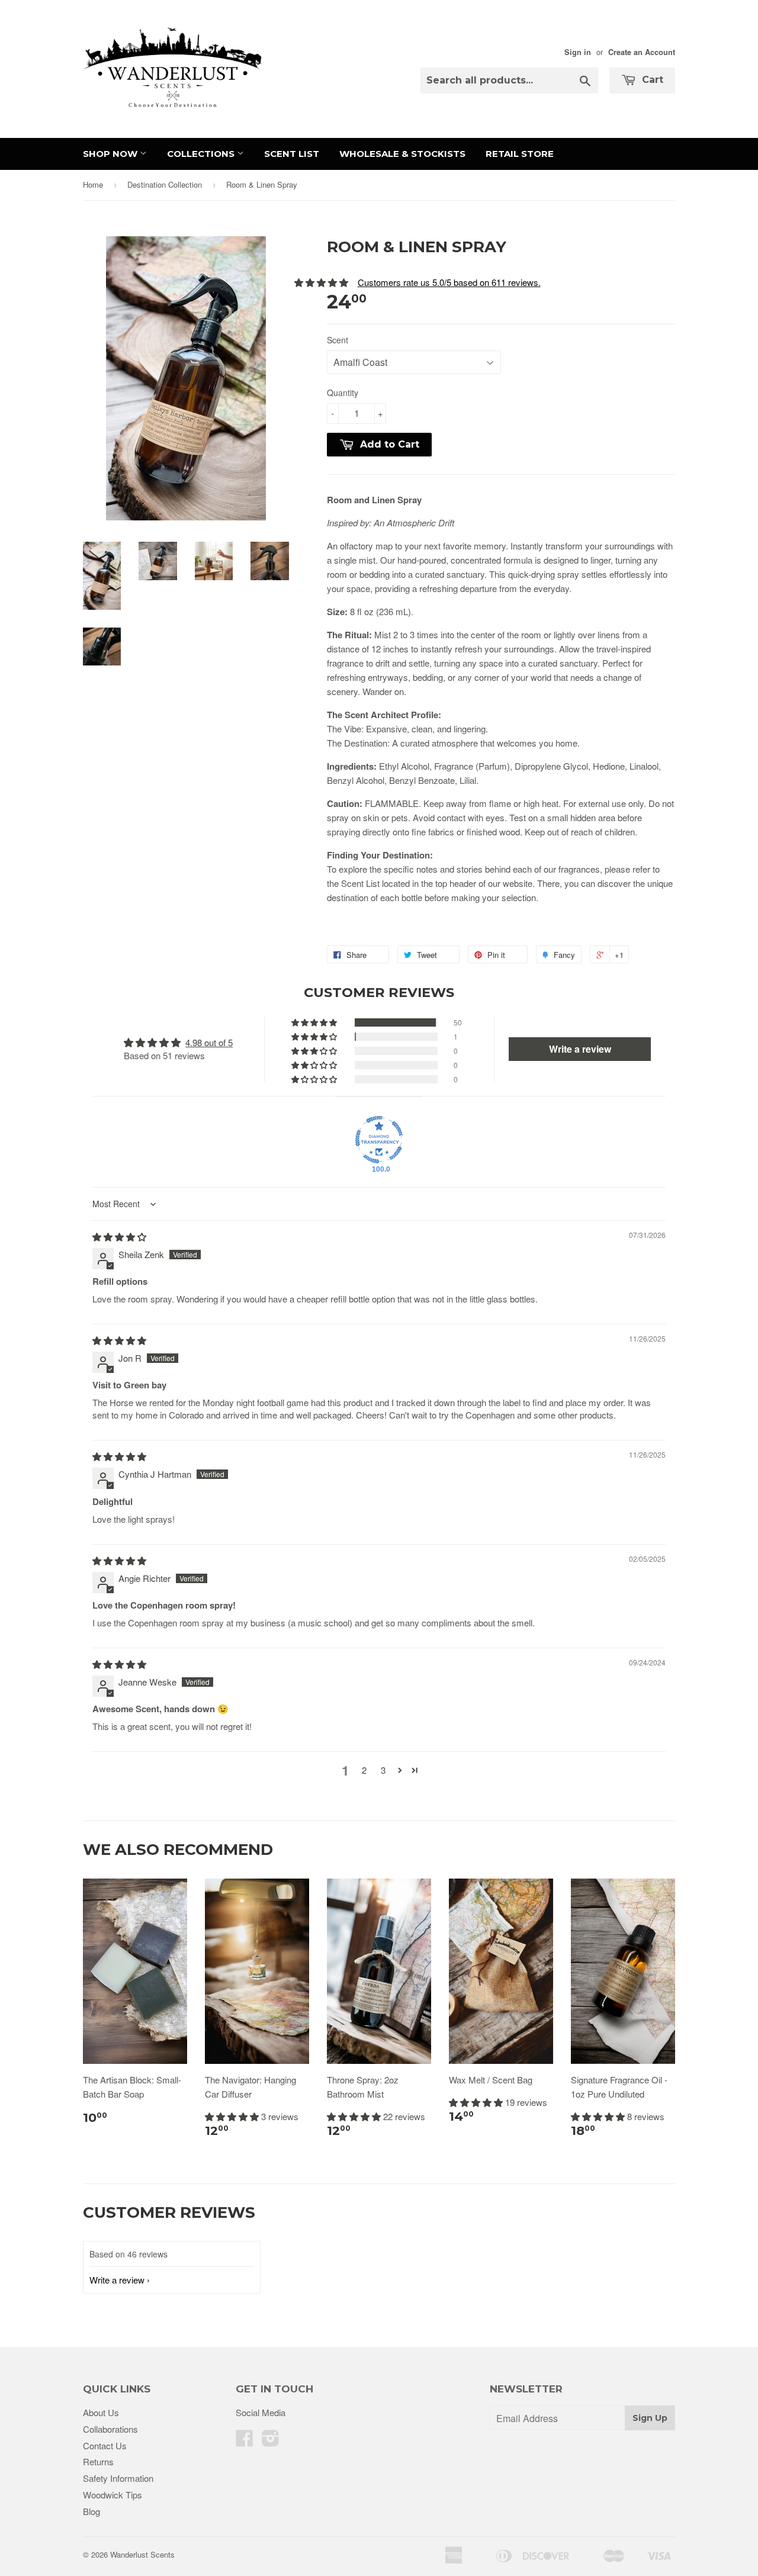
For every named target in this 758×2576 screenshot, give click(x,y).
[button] (315, 1022)
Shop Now (111, 154)
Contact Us (105, 2445)
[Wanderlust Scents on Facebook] (245, 2441)
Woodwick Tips (113, 2495)
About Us (101, 2412)
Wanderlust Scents (142, 2554)
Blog (91, 2511)
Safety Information (118, 2478)
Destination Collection (165, 184)
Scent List (292, 154)
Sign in (578, 52)
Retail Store (520, 154)
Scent (338, 340)
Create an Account (642, 52)
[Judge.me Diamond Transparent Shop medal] (379, 1140)
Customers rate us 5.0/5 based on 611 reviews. (449, 282)
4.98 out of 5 (209, 1042)
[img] (119, 1236)
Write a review (117, 2280)
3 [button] (383, 1770)
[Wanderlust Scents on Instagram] (271, 2441)
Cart (651, 80)
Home (93, 184)
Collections (202, 154)
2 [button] (364, 1770)
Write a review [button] (580, 1049)
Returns (98, 2461)
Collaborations (110, 2429)
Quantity (343, 393)
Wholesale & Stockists (402, 154)
